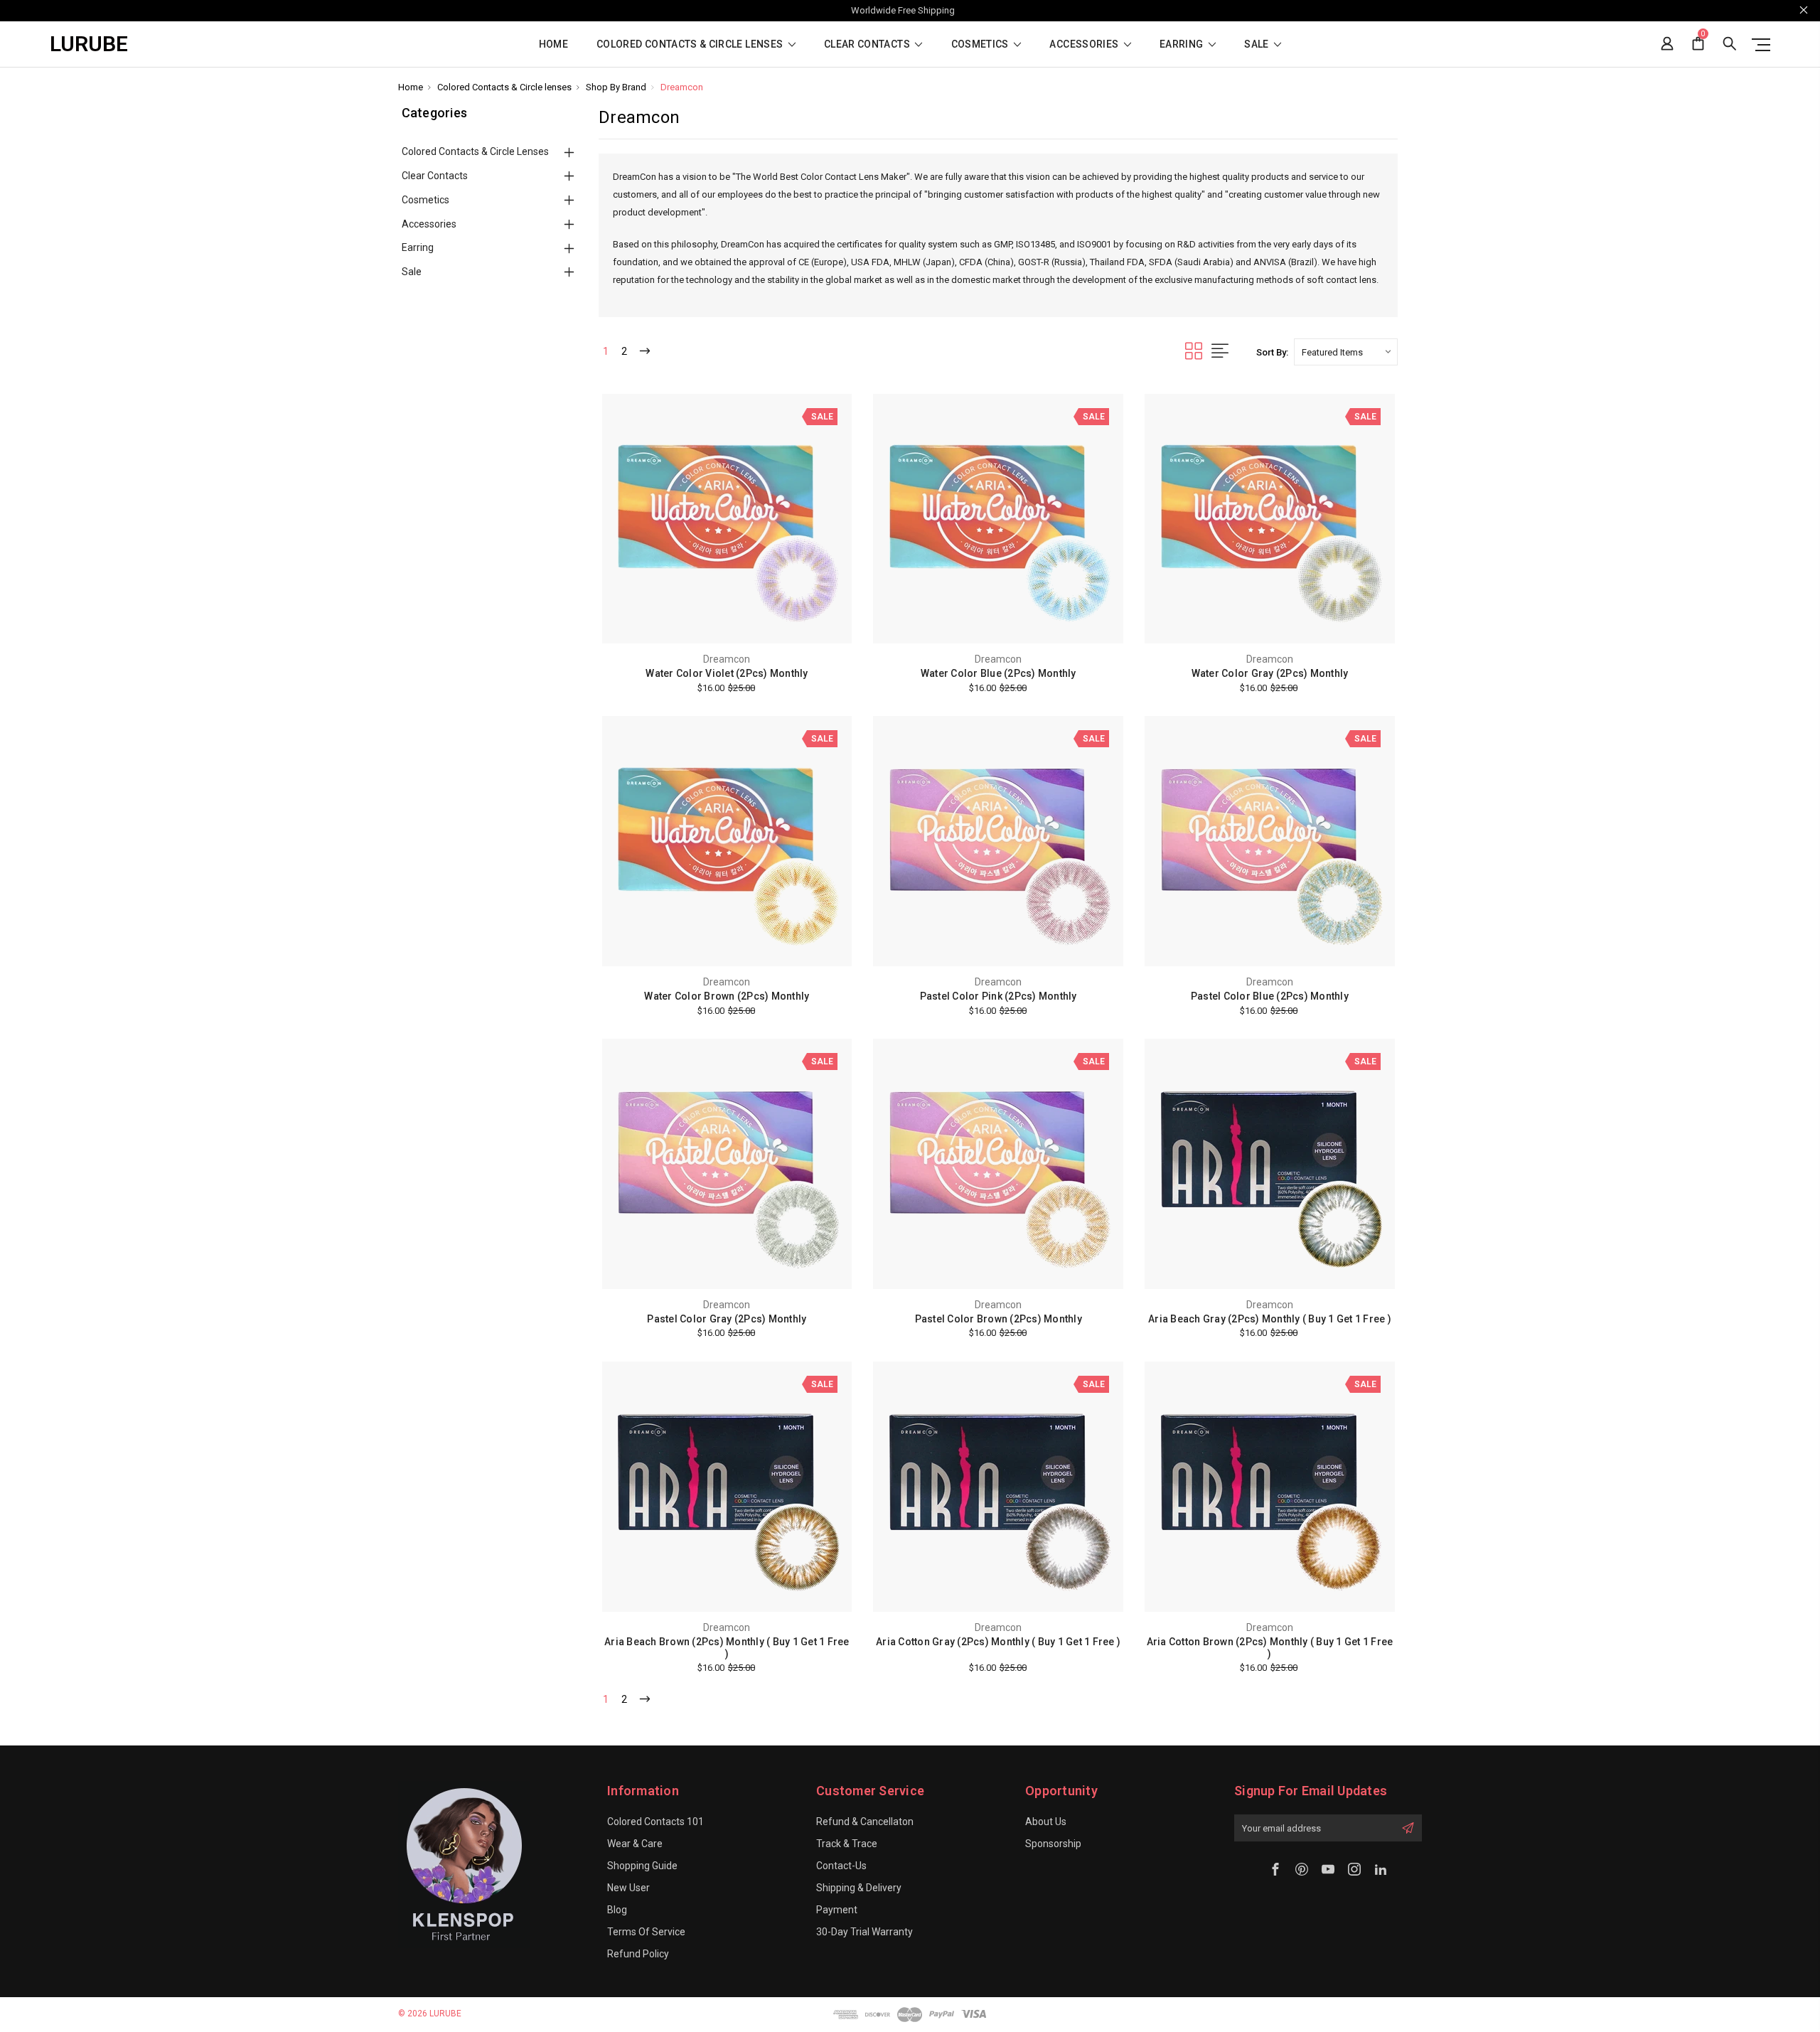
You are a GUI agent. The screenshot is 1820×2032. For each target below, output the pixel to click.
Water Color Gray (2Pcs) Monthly (1270, 673)
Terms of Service (646, 1932)
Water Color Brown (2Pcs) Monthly (727, 996)
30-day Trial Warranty (864, 1932)
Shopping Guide (642, 1866)
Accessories (1085, 44)
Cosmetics (981, 44)
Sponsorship (1053, 1844)
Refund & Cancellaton (865, 1822)
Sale (1258, 44)
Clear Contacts (868, 44)
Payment (837, 1910)
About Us (1046, 1822)
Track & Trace (847, 1844)
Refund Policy (638, 1954)
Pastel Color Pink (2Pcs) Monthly (999, 996)
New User (628, 1888)
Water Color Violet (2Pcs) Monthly (727, 673)
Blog (617, 1910)
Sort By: (1272, 352)
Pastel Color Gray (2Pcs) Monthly (727, 1319)
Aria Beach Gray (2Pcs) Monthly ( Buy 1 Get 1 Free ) (1270, 1319)
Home (553, 44)
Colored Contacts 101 (655, 1822)
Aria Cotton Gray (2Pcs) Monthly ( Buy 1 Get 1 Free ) (998, 1642)
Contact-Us (841, 1866)
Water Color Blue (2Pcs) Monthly (999, 673)
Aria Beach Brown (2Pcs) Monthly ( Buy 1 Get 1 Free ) (727, 1648)
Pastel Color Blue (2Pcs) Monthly (1270, 996)
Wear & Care (635, 1844)
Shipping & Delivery (859, 1888)
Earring (1183, 44)
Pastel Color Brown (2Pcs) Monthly (999, 1319)
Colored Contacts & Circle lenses (691, 44)
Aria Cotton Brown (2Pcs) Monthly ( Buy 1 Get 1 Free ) (1270, 1648)
